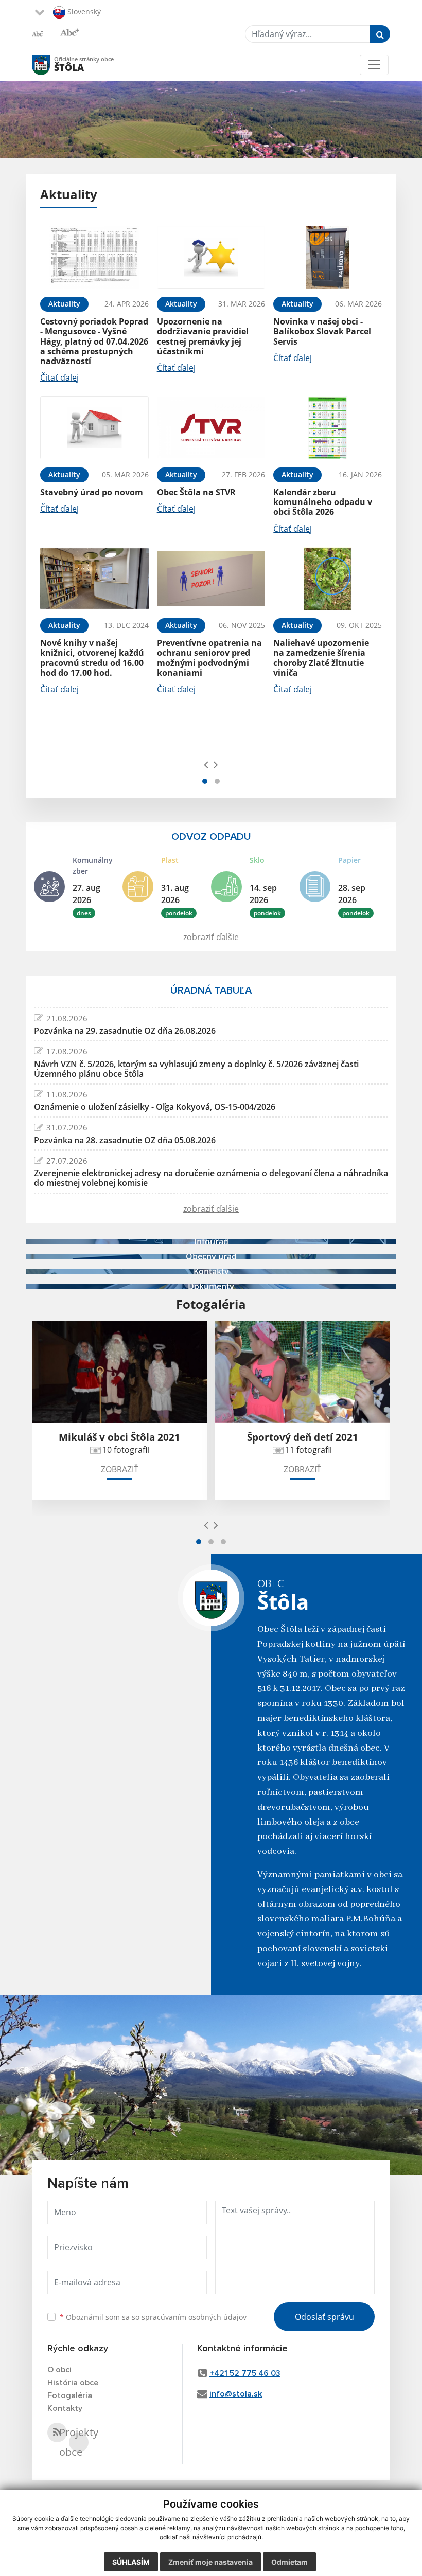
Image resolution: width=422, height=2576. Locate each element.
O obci (59, 2370)
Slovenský (83, 11)
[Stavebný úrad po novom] (94, 428)
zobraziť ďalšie (211, 937)
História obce (73, 2383)
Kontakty (65, 2408)
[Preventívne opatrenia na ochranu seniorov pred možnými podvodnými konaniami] (211, 579)
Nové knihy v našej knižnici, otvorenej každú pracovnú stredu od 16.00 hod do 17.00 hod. (92, 658)
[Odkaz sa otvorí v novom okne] (57, 2433)
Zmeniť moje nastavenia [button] (210, 2562)
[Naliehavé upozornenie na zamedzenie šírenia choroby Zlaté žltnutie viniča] (328, 579)
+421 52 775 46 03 (245, 2373)
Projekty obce (79, 2442)
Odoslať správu (324, 2317)
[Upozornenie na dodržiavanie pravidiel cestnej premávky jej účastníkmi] (211, 257)
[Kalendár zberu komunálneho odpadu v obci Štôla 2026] (328, 428)
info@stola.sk (236, 2394)
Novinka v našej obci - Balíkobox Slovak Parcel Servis (322, 331)
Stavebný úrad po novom (92, 492)
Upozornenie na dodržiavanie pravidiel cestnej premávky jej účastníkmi (203, 336)
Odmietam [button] (289, 2562)
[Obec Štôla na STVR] (211, 428)
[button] (205, 781)
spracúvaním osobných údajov (194, 2317)
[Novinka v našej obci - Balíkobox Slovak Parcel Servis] (328, 257)
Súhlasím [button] (131, 2562)
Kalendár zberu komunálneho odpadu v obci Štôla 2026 (323, 502)
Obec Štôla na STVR (196, 492)
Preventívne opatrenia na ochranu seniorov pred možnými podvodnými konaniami (209, 658)
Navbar (51, 65)
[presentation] (206, 764)
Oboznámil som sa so (153, 2317)
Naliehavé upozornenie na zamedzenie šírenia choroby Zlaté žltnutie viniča (321, 658)
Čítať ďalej (59, 377)
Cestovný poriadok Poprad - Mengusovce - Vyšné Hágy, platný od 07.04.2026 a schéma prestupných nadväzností (94, 341)
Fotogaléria (70, 2395)
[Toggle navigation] (374, 65)
